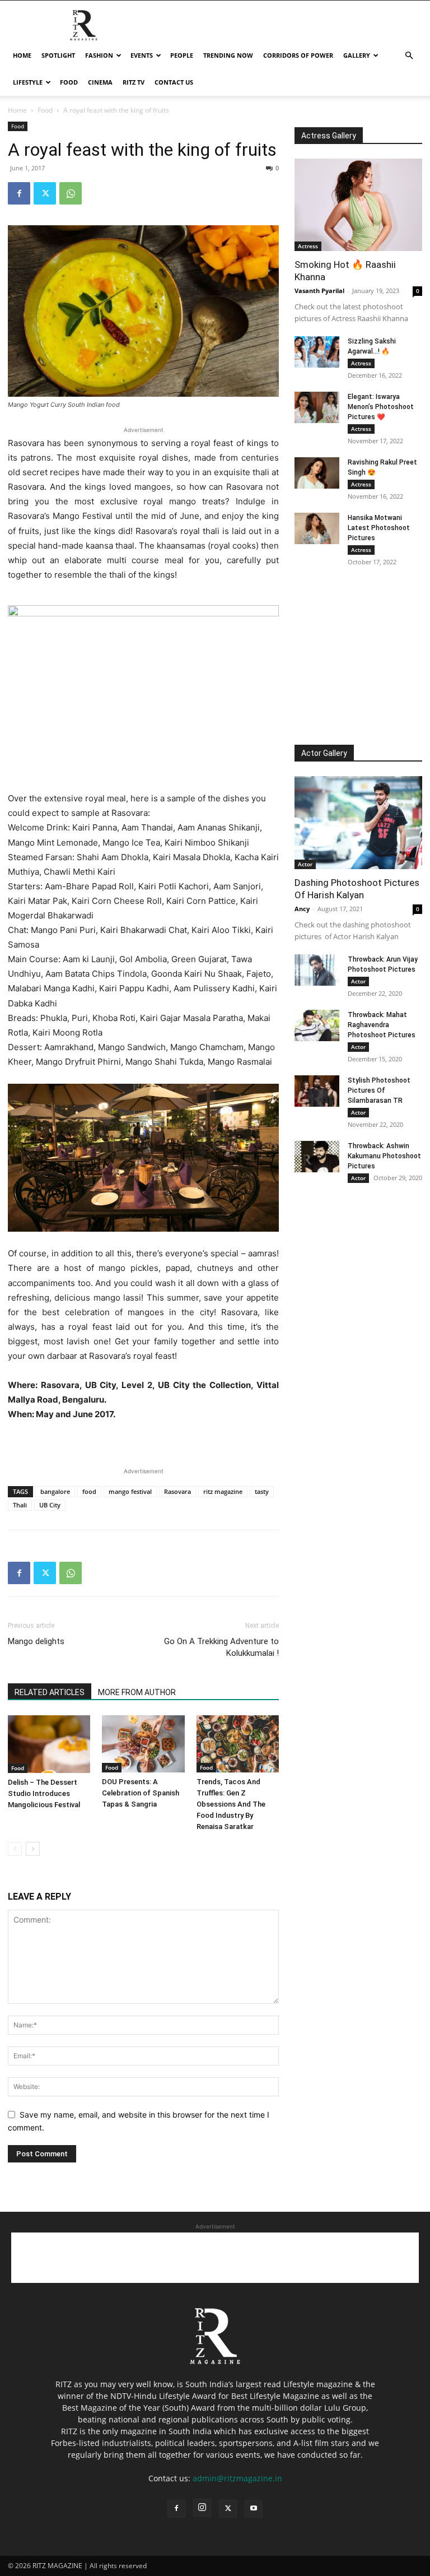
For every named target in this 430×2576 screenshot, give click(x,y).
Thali (20, 1505)
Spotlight (58, 55)
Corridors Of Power (298, 55)
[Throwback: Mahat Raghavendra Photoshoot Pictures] (317, 1025)
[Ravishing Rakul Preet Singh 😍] (317, 473)
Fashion (99, 55)
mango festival (130, 1491)
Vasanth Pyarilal (319, 291)
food (89, 1491)
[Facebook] (19, 193)
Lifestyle (28, 82)
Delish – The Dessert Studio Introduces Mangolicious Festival (44, 1793)
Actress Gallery (329, 136)
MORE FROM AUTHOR (137, 1692)
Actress (308, 246)
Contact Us (174, 82)
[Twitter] (45, 193)
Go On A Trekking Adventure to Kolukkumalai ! (221, 1647)
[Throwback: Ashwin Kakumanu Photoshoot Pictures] (317, 1157)
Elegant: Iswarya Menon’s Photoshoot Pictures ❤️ (381, 407)
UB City (50, 1505)
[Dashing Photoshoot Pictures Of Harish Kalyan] (358, 822)
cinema (100, 82)
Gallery (357, 55)
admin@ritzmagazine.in (237, 2478)
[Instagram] (202, 2508)
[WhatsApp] (71, 193)
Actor (305, 864)
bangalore (55, 1491)
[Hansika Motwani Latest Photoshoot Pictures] (317, 528)
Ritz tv (134, 82)
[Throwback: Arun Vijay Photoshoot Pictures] (317, 970)
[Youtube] (254, 2509)
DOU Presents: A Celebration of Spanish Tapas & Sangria (141, 1793)
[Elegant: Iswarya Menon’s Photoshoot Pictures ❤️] (317, 407)
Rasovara (177, 1491)
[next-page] (33, 1849)
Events (142, 55)
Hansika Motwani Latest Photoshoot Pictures (379, 528)
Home (22, 55)
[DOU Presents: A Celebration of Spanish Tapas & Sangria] (143, 1744)
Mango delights (36, 1641)
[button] (409, 56)
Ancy (302, 909)
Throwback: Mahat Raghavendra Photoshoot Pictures (382, 1025)
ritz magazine (223, 1491)
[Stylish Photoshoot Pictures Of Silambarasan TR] (317, 1091)
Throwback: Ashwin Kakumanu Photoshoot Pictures (384, 1156)
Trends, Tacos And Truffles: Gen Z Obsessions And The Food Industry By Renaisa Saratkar (231, 1804)
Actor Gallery (324, 753)
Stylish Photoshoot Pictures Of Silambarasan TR (379, 1090)
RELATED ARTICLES (50, 1692)
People (182, 55)
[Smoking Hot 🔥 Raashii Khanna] (358, 205)
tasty (262, 1491)
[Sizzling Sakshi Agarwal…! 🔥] (317, 352)
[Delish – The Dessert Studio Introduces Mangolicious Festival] (49, 1744)
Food (69, 82)
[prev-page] (15, 1849)
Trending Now (228, 55)
